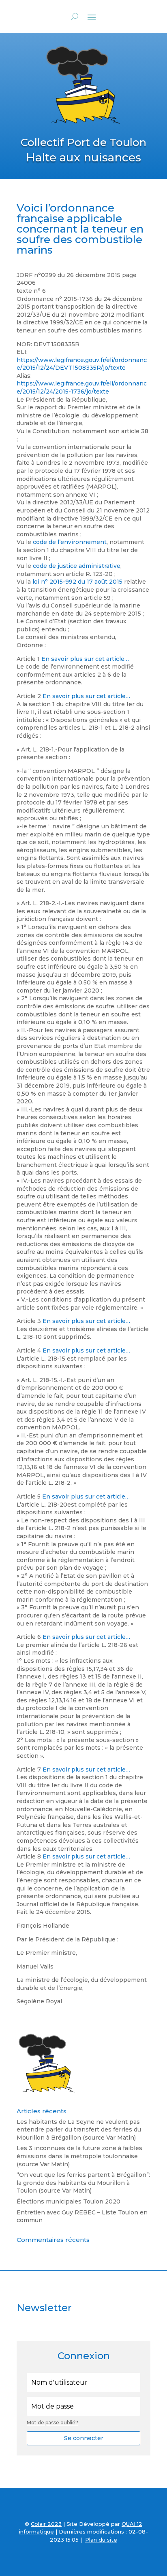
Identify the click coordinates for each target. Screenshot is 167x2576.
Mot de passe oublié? (52, 2423)
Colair (38, 2524)
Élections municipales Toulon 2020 (69, 2201)
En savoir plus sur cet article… (85, 659)
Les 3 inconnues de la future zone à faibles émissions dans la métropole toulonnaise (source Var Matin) (79, 2156)
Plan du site (101, 2540)
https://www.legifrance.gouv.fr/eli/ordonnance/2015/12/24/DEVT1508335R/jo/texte (82, 364)
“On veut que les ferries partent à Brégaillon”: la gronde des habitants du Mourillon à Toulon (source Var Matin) (83, 2183)
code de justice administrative (77, 566)
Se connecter (84, 2438)
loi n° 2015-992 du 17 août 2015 (77, 582)
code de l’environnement (70, 542)
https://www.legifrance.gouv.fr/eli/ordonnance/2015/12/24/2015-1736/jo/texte (82, 387)
